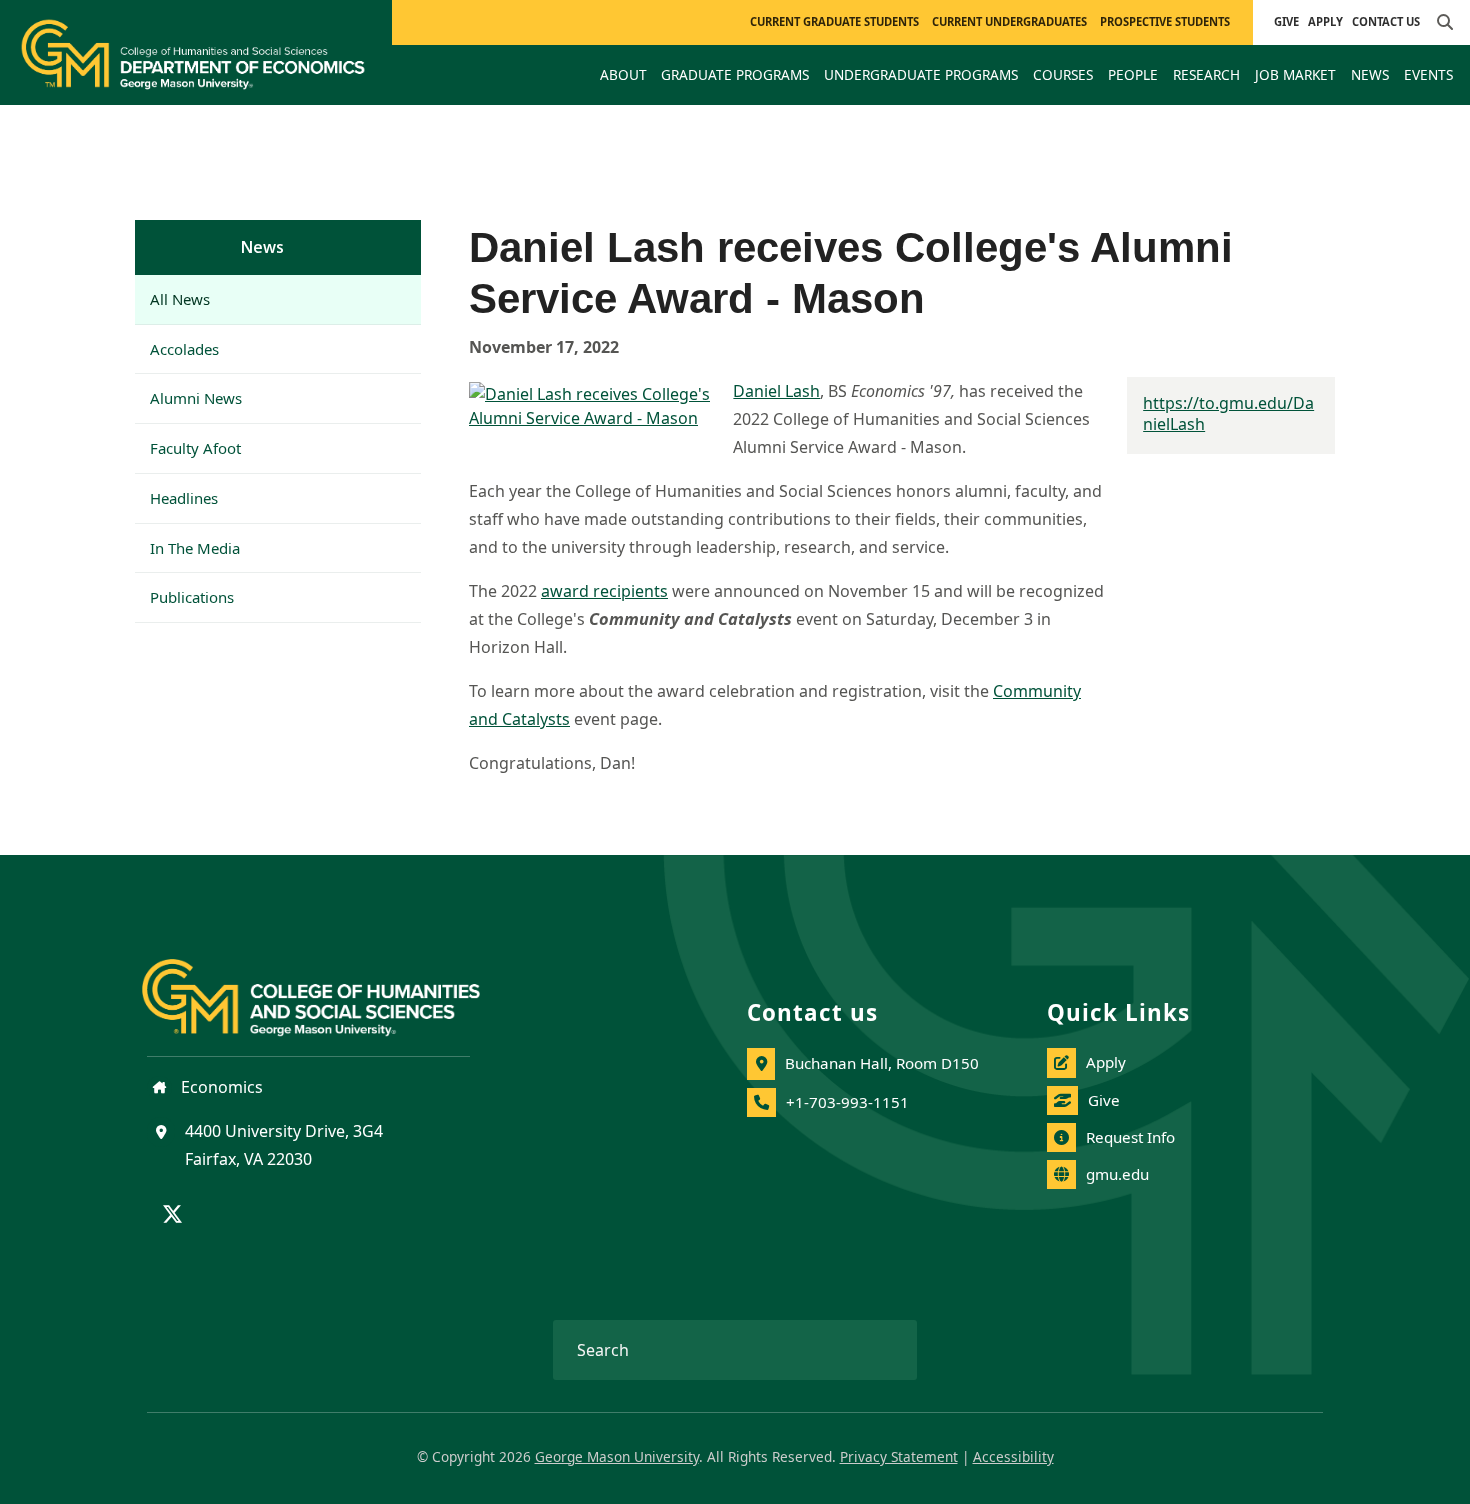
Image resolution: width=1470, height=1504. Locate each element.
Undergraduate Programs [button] (921, 74)
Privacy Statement (899, 1456)
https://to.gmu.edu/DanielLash (1228, 413)
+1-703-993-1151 (847, 1102)
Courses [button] (1063, 74)
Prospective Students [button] (1165, 21)
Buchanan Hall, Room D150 (882, 1063)
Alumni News (196, 398)
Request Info (1130, 1137)
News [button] (1370, 74)
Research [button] (1206, 74)
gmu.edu (1117, 1174)
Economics (220, 1087)
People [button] (1133, 74)
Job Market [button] (1295, 74)
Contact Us (1386, 21)
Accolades (184, 349)
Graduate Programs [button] (735, 74)
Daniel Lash (776, 391)
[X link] (172, 1216)
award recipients (604, 591)
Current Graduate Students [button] (834, 21)
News (262, 247)
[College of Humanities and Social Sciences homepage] (331, 986)
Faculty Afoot (195, 448)
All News (180, 299)
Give (1286, 21)
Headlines (184, 498)
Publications (192, 597)
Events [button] (1428, 74)
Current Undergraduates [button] (1009, 21)
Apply (1325, 21)
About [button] (623, 74)
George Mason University (617, 1456)
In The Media (195, 548)
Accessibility (1013, 1456)
